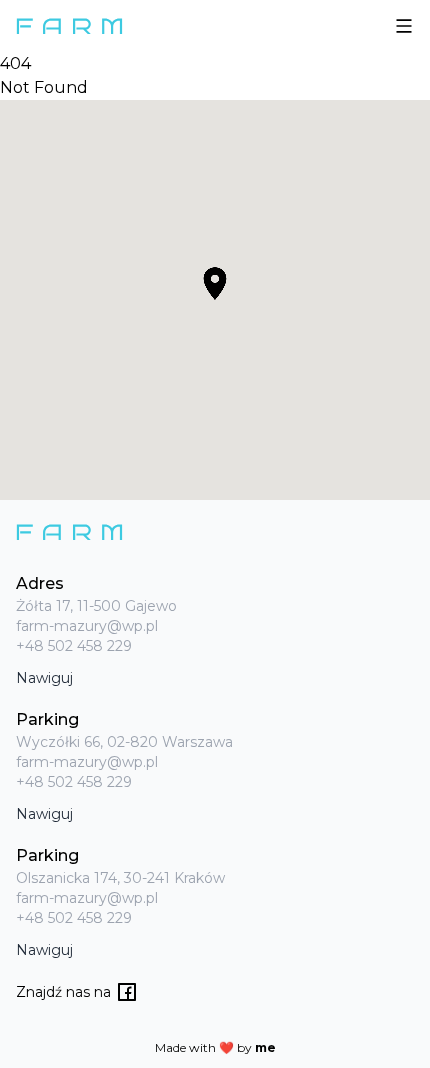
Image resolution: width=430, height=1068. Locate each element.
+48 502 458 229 (74, 646)
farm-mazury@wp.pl (87, 626)
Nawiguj (44, 678)
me (265, 1047)
